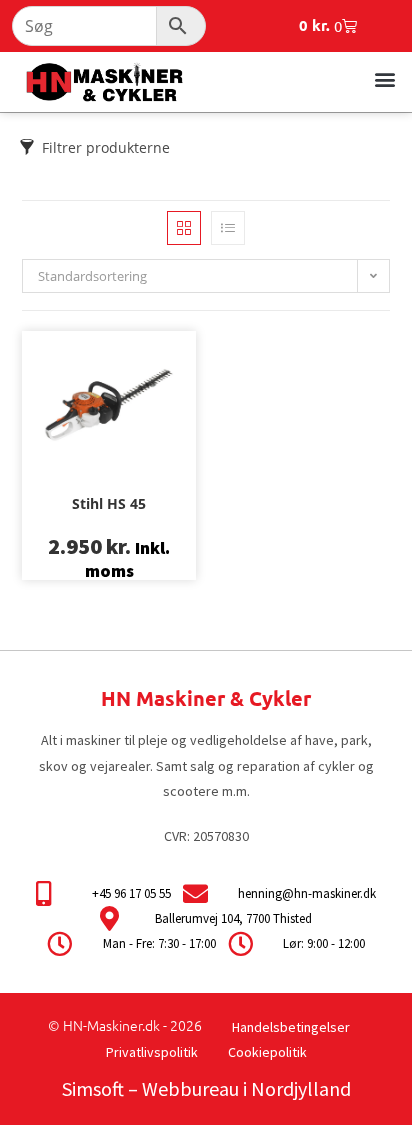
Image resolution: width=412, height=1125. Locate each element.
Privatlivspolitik (152, 1052)
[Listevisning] (228, 228)
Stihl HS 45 (109, 503)
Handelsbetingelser (291, 1027)
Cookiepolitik (267, 1052)
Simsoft (93, 1088)
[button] (385, 78)
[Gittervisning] (184, 228)
